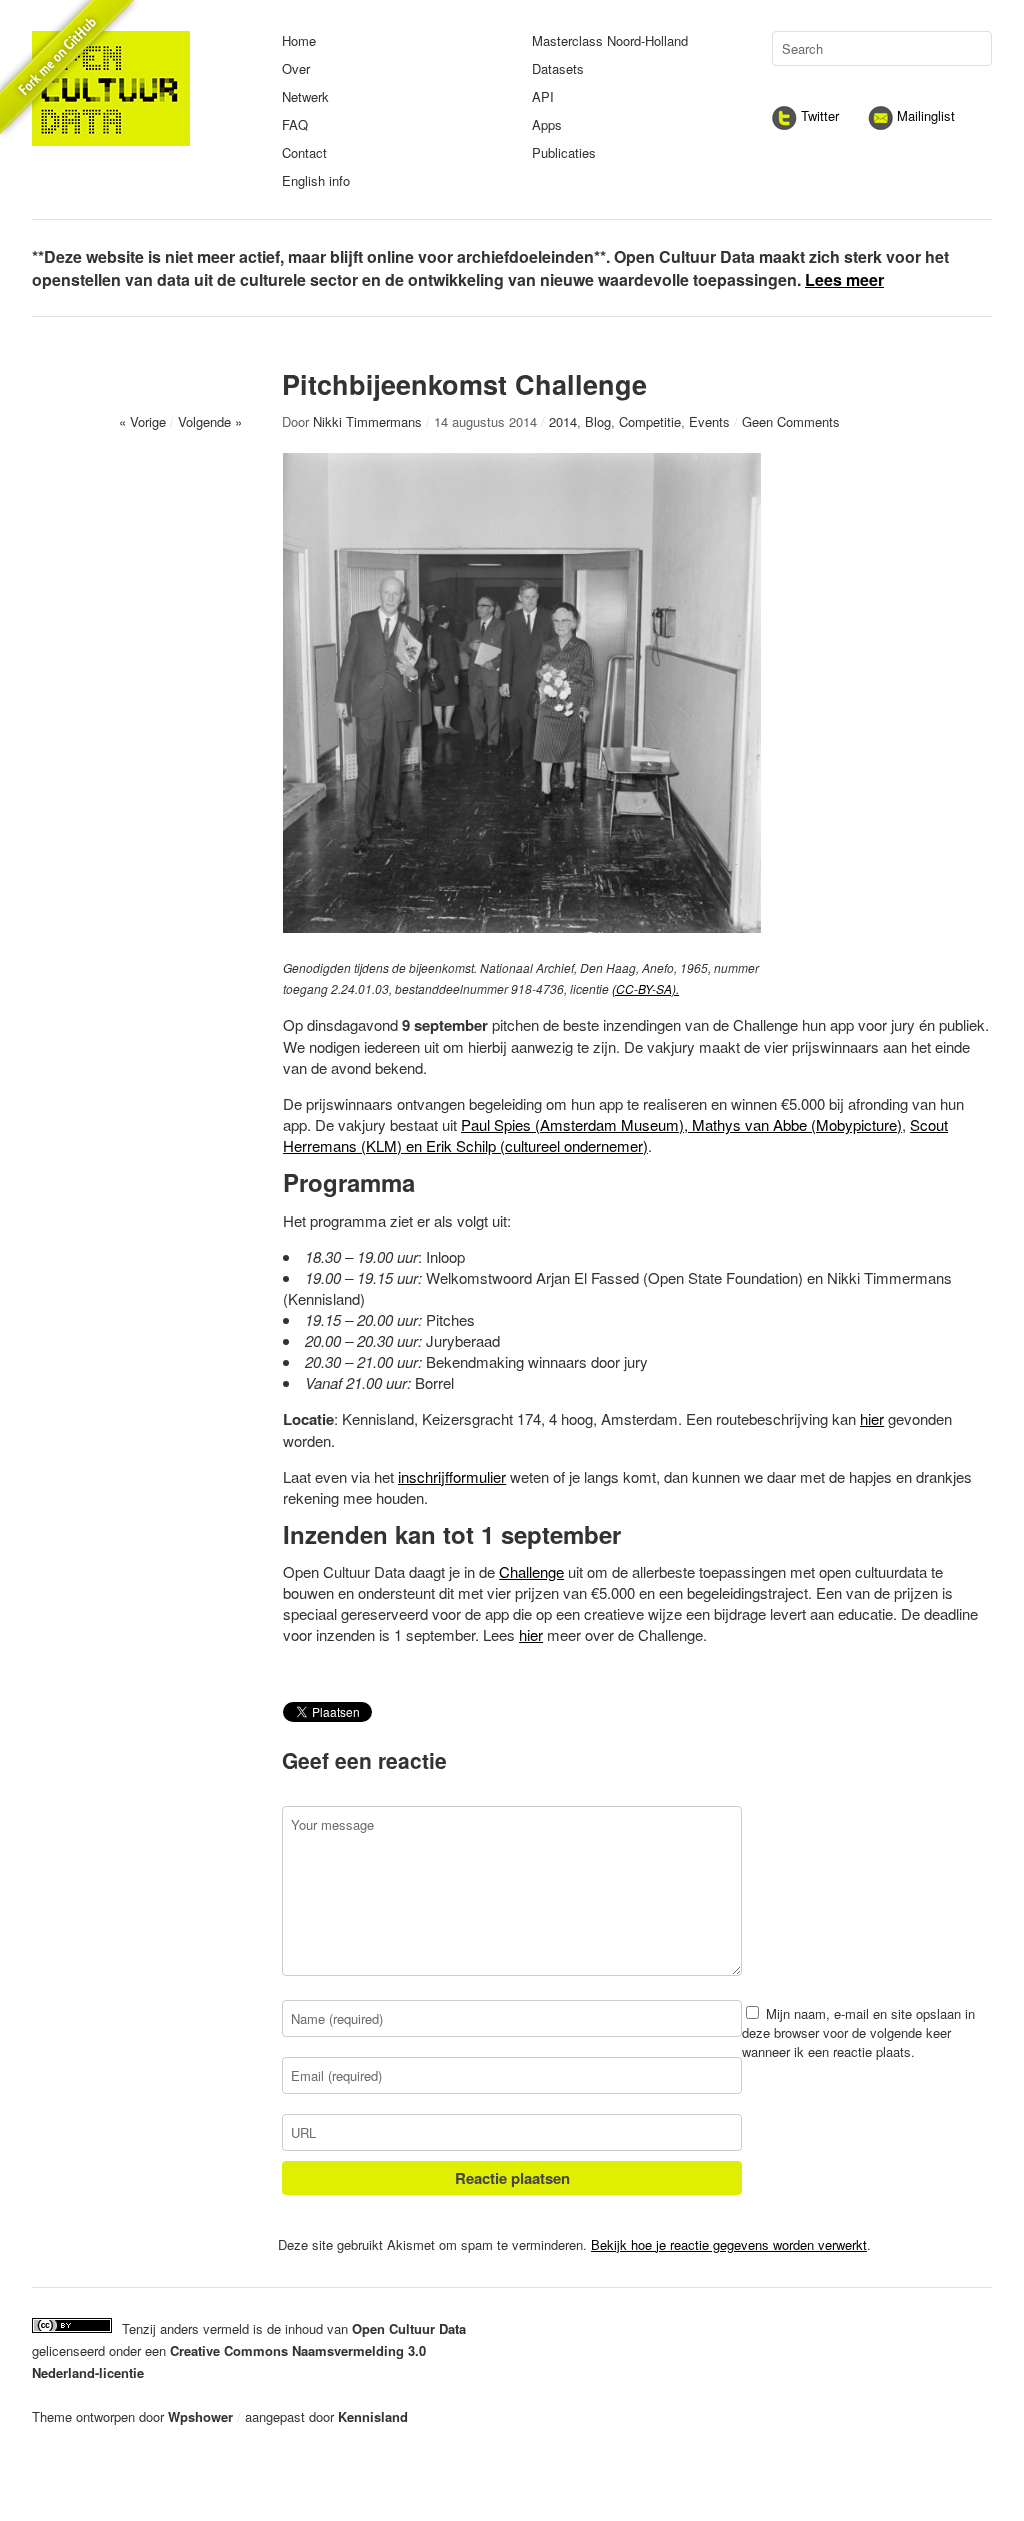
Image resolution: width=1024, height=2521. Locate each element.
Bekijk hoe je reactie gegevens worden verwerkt (729, 2244)
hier (872, 1418)
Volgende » (210, 421)
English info (316, 180)
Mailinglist (924, 115)
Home (299, 40)
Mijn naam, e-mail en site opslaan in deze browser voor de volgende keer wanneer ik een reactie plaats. (858, 2032)
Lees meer (844, 279)
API (543, 96)
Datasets (558, 68)
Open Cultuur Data (409, 2328)
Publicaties (564, 152)
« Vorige (142, 421)
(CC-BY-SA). (645, 988)
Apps (547, 124)
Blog (598, 421)
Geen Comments (791, 421)
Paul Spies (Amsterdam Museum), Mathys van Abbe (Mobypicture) (681, 1124)
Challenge (531, 1571)
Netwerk (305, 96)
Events (709, 421)
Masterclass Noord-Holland (610, 40)
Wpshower (200, 2416)
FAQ (295, 124)
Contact (304, 152)
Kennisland (373, 2416)
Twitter (818, 115)
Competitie (650, 421)
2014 (563, 421)
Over (296, 68)
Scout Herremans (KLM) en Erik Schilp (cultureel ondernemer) (615, 1135)
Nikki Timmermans (367, 421)
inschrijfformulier (452, 1476)
